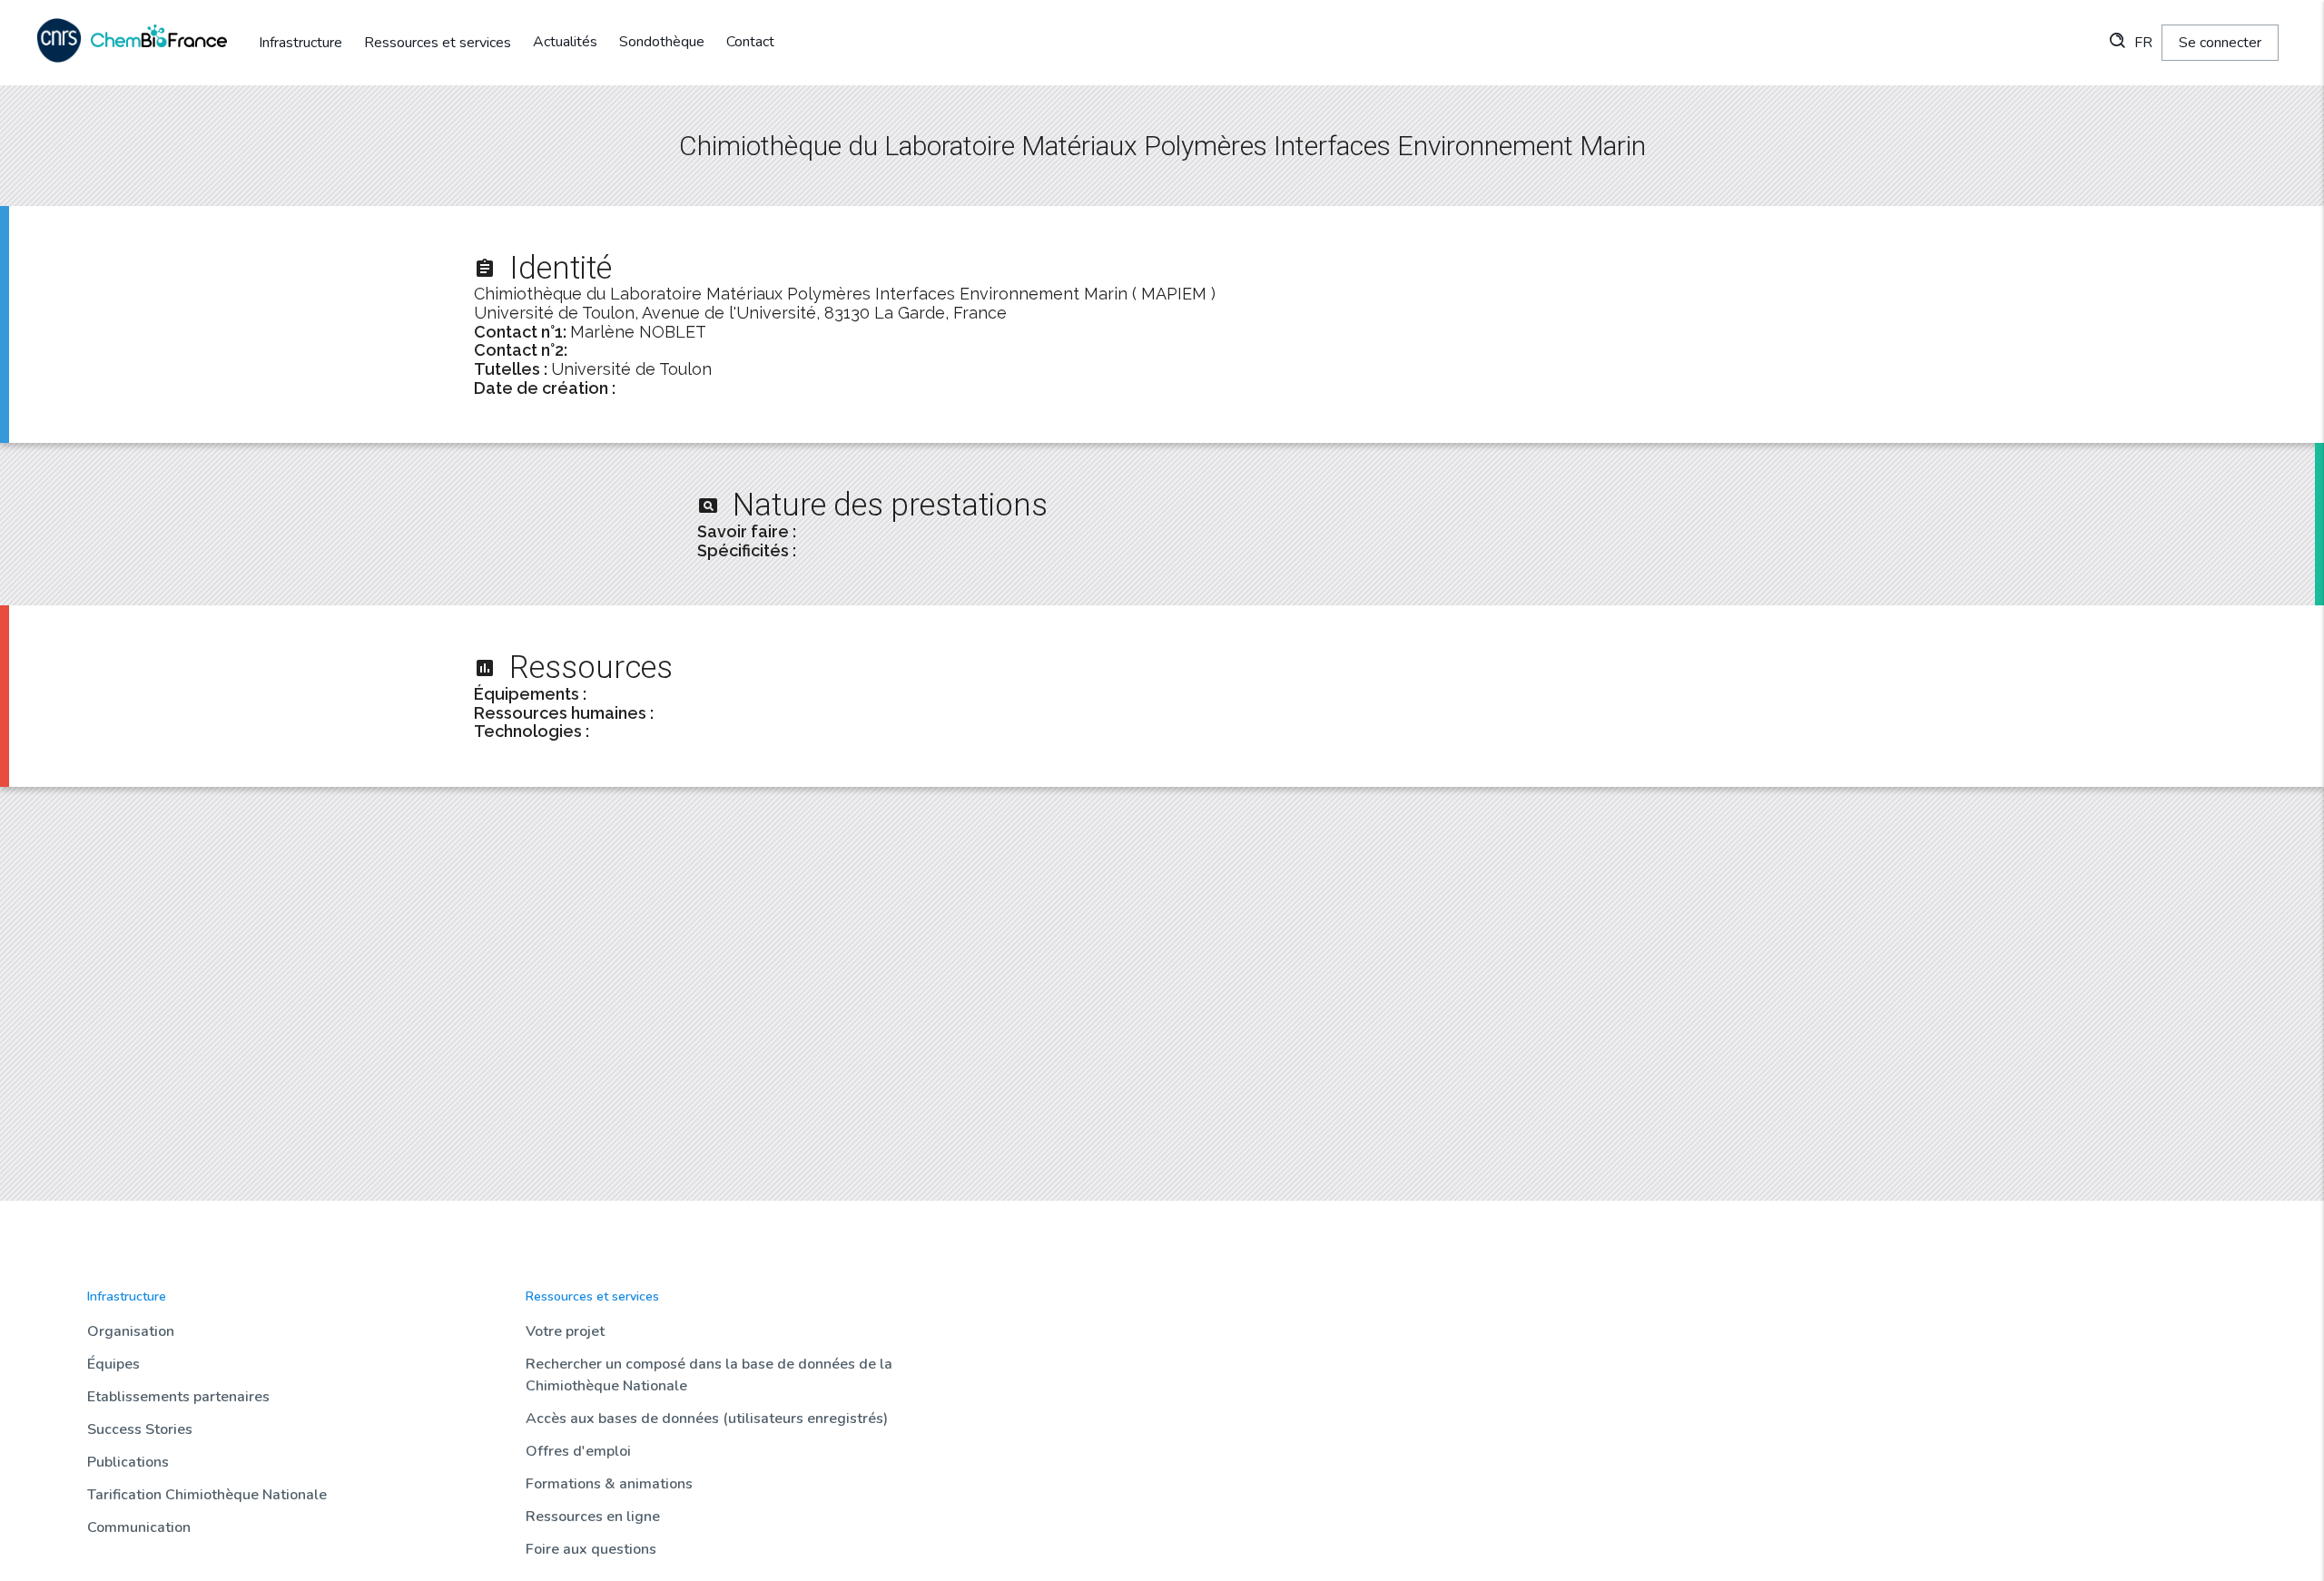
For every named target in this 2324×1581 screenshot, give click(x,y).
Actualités (565, 42)
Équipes (113, 1364)
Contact (750, 42)
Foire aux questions (591, 1549)
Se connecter (2220, 43)
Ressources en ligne (593, 1517)
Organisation (131, 1331)
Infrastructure (300, 43)
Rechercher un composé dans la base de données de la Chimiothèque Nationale (709, 1375)
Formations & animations (609, 1484)
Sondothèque (662, 42)
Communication (139, 1527)
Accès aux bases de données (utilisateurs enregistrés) (707, 1419)
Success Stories (140, 1429)
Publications (128, 1462)
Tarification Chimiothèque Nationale (207, 1495)
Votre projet (565, 1331)
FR (2143, 43)
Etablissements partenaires (178, 1397)
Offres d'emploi (578, 1451)
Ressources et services (438, 43)
